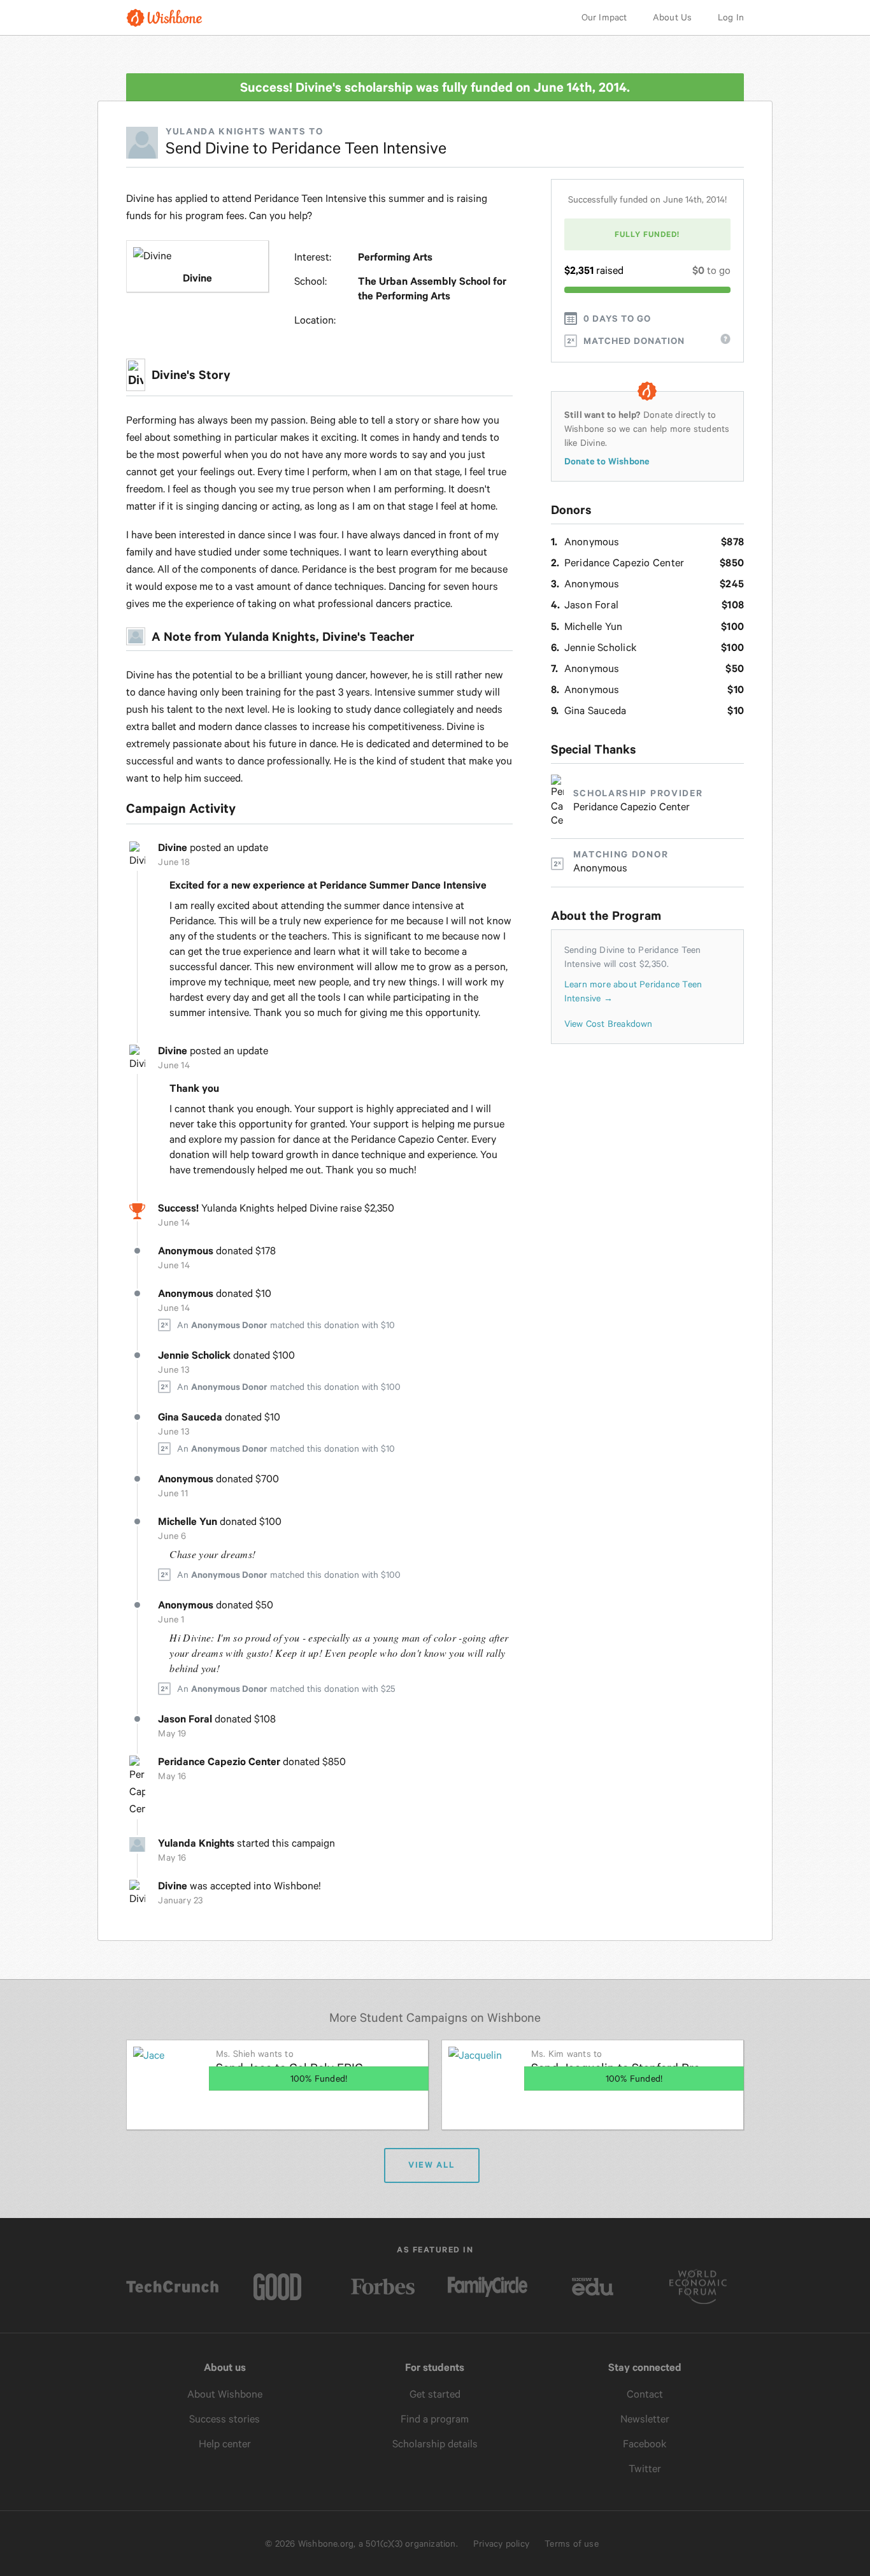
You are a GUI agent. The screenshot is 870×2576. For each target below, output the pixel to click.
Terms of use (572, 2544)
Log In (731, 17)
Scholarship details (435, 2444)
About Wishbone (225, 2394)
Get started (435, 2394)
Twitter (645, 2469)
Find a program (435, 2419)
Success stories (225, 2419)
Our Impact (604, 17)
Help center (225, 2444)
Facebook (645, 2444)
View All (431, 2165)
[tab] (609, 1024)
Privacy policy (501, 2544)
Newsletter (645, 2419)
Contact (645, 2394)
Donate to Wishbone (607, 461)
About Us (673, 17)
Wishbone (164, 18)
